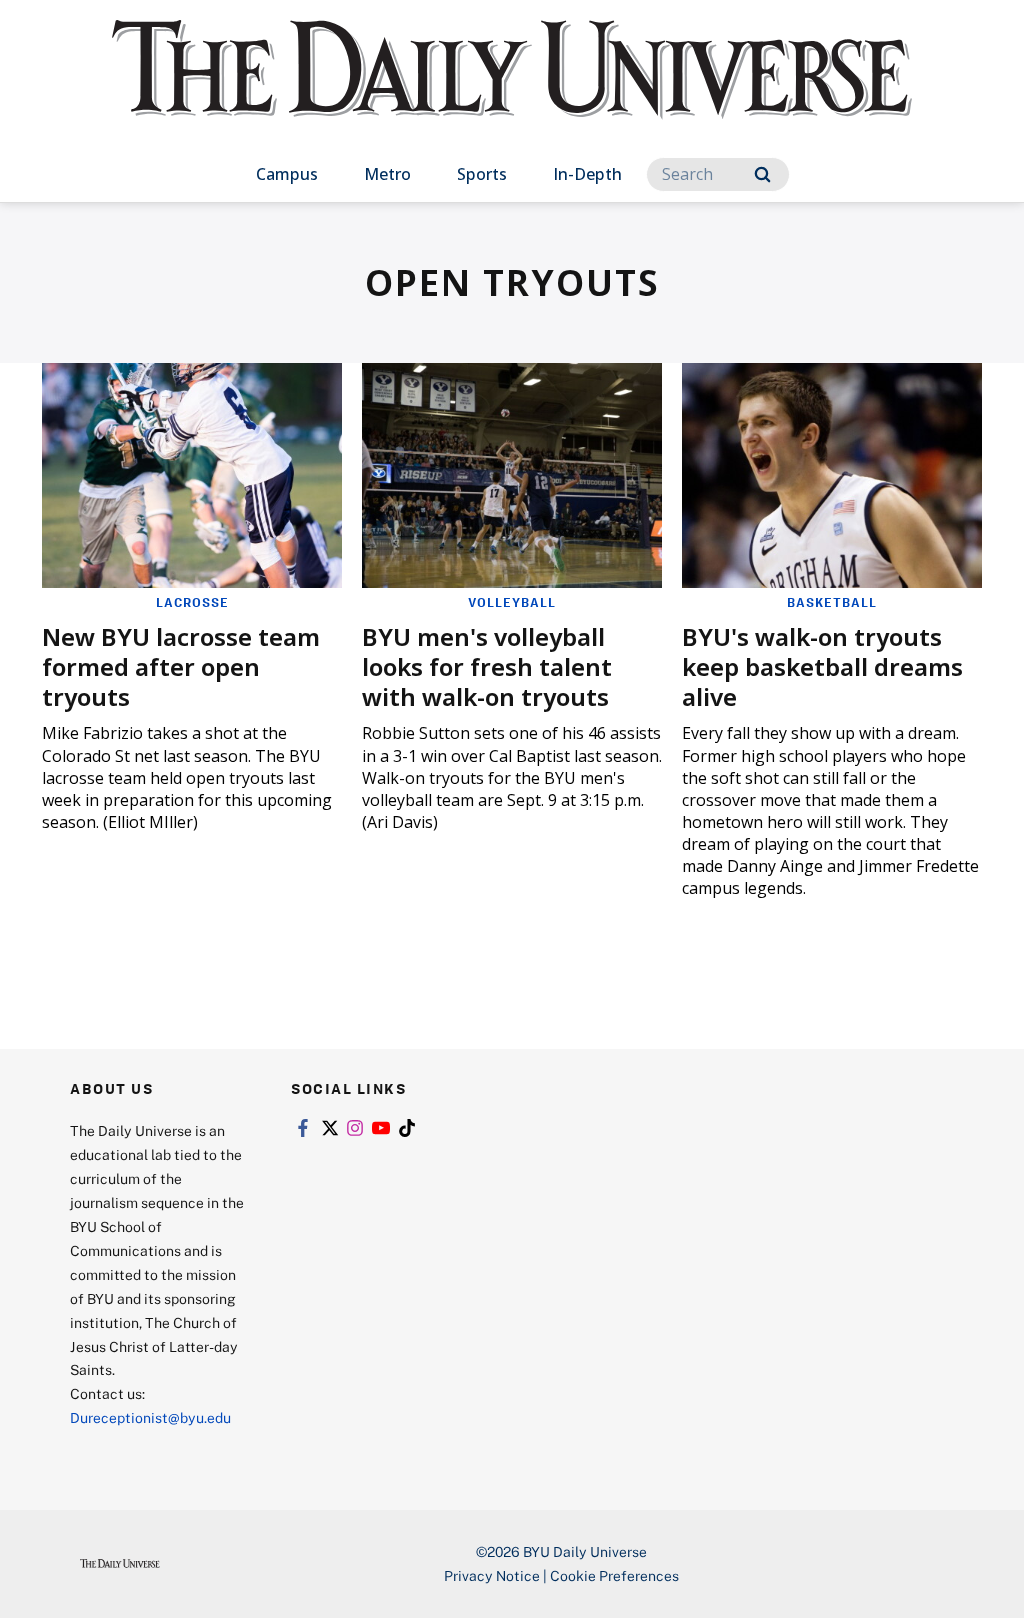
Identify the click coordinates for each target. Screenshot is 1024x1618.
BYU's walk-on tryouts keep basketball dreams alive (822, 666)
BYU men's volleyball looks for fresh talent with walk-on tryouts (487, 666)
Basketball (832, 602)
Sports (482, 174)
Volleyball (512, 602)
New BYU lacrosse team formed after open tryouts (181, 666)
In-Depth (587, 174)
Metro (387, 174)
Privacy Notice (492, 1575)
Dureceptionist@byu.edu (150, 1417)
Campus (287, 174)
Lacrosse (192, 602)
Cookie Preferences (614, 1575)
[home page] (512, 89)
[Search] (762, 174)
